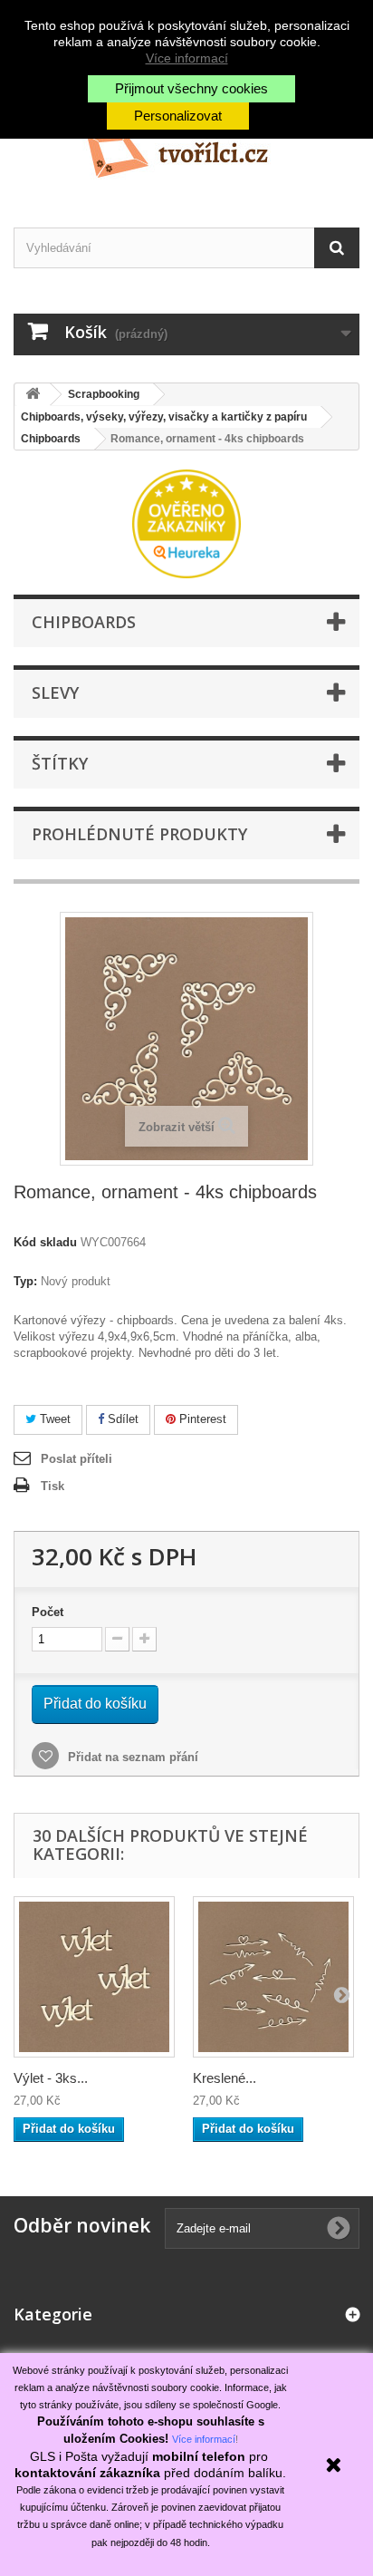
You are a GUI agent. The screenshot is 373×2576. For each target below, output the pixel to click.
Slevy (55, 692)
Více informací (187, 58)
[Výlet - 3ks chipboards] (94, 1977)
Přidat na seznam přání (131, 1757)
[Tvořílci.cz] (186, 148)
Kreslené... (225, 2078)
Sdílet (121, 1419)
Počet (48, 1612)
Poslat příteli (77, 1459)
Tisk (53, 1486)
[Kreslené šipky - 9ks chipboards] (273, 1977)
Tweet (53, 1419)
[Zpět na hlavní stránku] (33, 395)
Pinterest (201, 1419)
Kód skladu (45, 1242)
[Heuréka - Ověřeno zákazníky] (186, 523)
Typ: (25, 1281)
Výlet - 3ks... (51, 2078)
